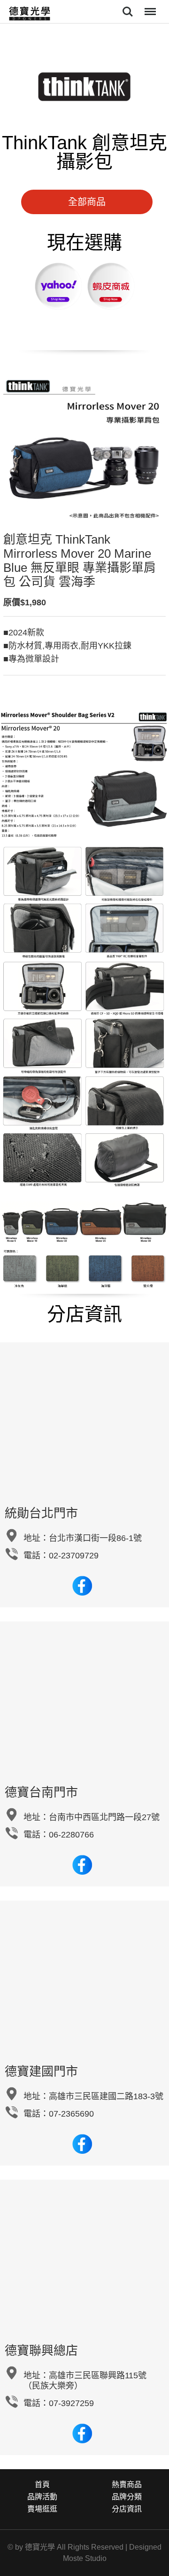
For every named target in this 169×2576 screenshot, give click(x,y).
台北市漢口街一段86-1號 (95, 1538)
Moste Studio (85, 2558)
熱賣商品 (127, 2484)
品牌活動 (42, 2497)
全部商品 (87, 202)
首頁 (42, 2484)
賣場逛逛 (42, 2509)
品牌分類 (127, 2497)
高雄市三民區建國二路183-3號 (106, 2096)
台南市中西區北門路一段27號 (104, 1817)
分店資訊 (127, 2509)
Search (128, 5)
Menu (149, 5)
